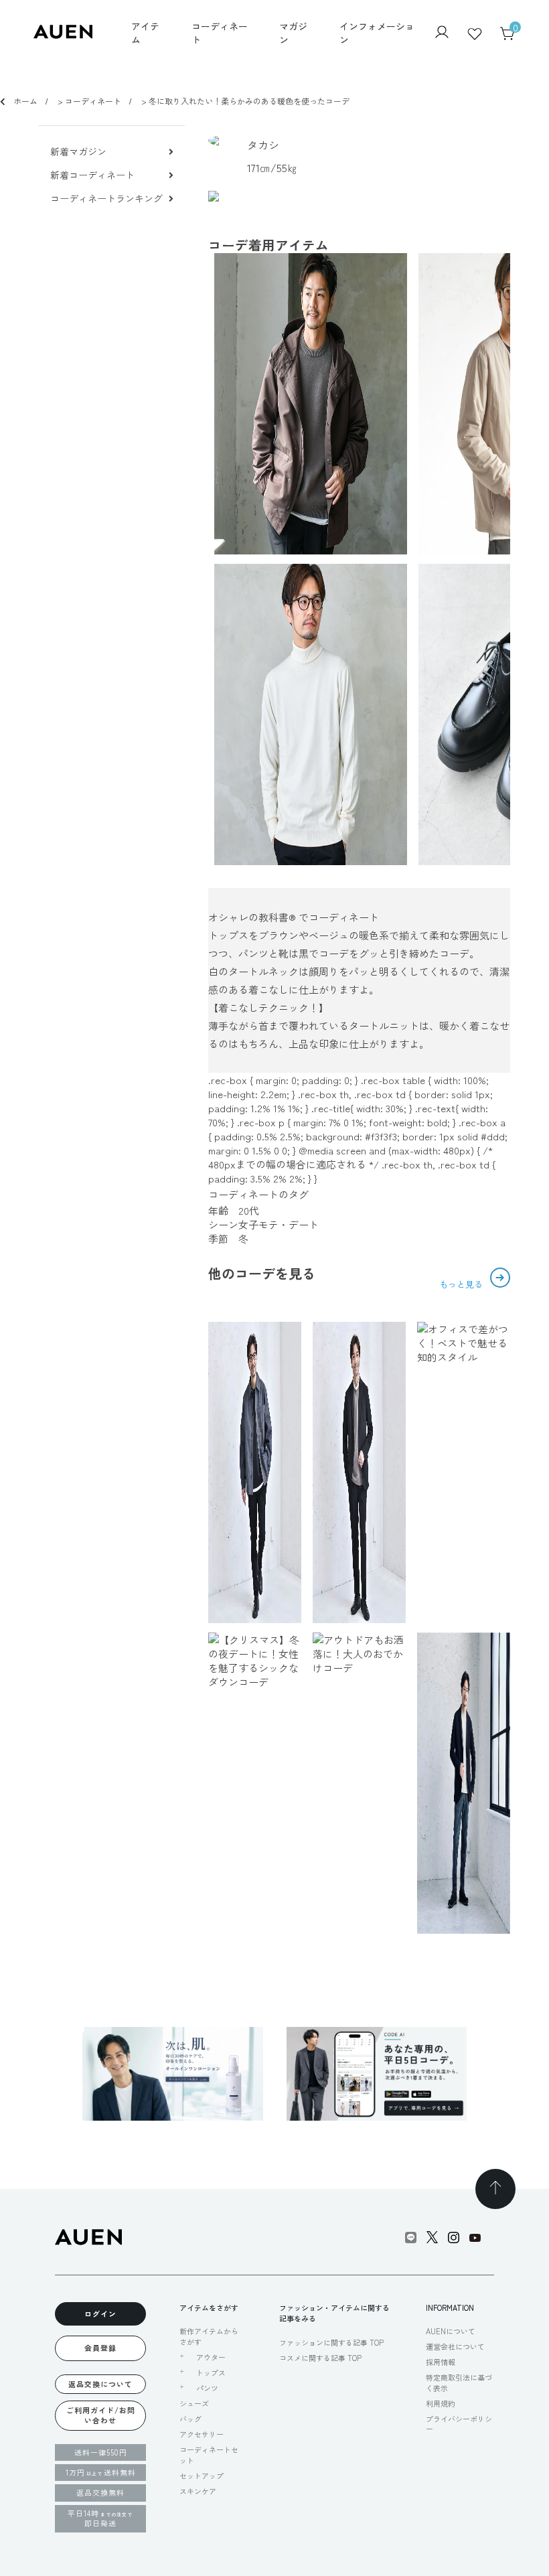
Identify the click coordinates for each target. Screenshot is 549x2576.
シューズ (194, 2403)
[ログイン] (442, 33)
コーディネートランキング (106, 199)
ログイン (100, 2314)
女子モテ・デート (279, 1224)
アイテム (145, 33)
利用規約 (441, 2403)
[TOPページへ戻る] (495, 2189)
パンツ (207, 2388)
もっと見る (462, 1284)
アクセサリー (202, 2434)
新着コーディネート (92, 175)
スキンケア (198, 2491)
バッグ (190, 2419)
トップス (211, 2373)
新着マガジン (78, 152)
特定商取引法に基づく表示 (459, 2382)
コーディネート (220, 33)
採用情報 (441, 2362)
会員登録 (100, 2348)
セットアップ (202, 2476)
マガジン (293, 33)
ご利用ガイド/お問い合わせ (101, 2415)
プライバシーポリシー (459, 2424)
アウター (211, 2357)
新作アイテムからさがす (209, 2336)
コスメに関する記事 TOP (320, 2358)
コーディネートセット (209, 2454)
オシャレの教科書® (252, 917)
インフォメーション (377, 33)
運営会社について (455, 2346)
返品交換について (100, 2384)
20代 (249, 1210)
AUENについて (451, 2331)
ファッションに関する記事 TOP (331, 2342)
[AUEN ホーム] (63, 34)
